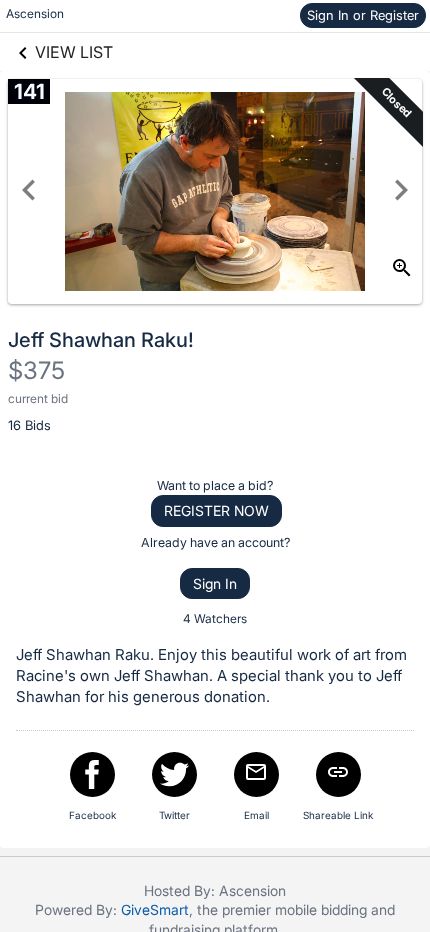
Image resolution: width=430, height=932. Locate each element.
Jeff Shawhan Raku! (101, 340)
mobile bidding (321, 909)
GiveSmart (155, 909)
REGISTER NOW (216, 510)
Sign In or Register (363, 15)
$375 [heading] (36, 370)
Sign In (215, 583)
